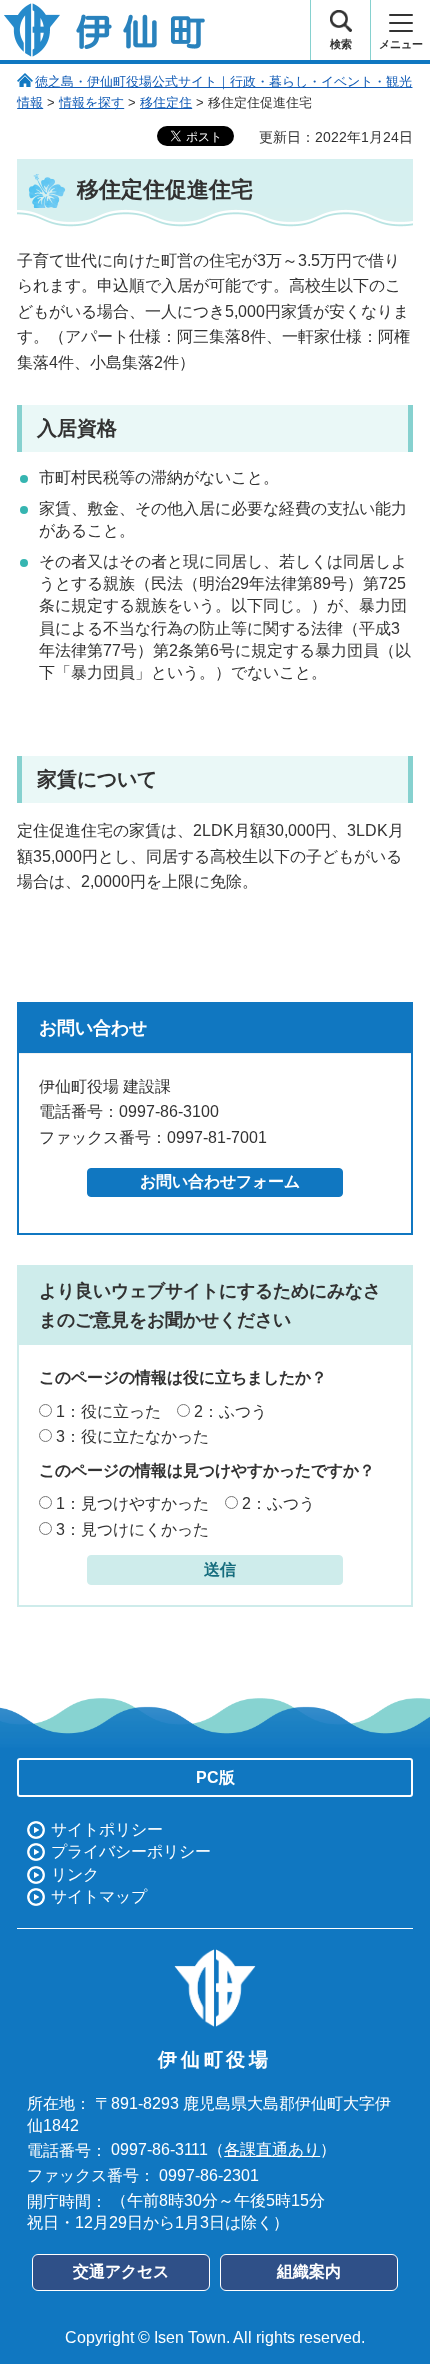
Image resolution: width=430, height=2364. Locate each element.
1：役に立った (108, 1411)
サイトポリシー (107, 1829)
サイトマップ (99, 1896)
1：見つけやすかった (132, 1503)
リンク (75, 1874)
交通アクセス (121, 2271)
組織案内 (309, 2271)
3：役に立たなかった (132, 1436)
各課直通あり (272, 2149)
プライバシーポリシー (131, 1851)
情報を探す (91, 102)
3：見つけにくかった (132, 1529)
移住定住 (166, 102)
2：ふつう (230, 1411)
